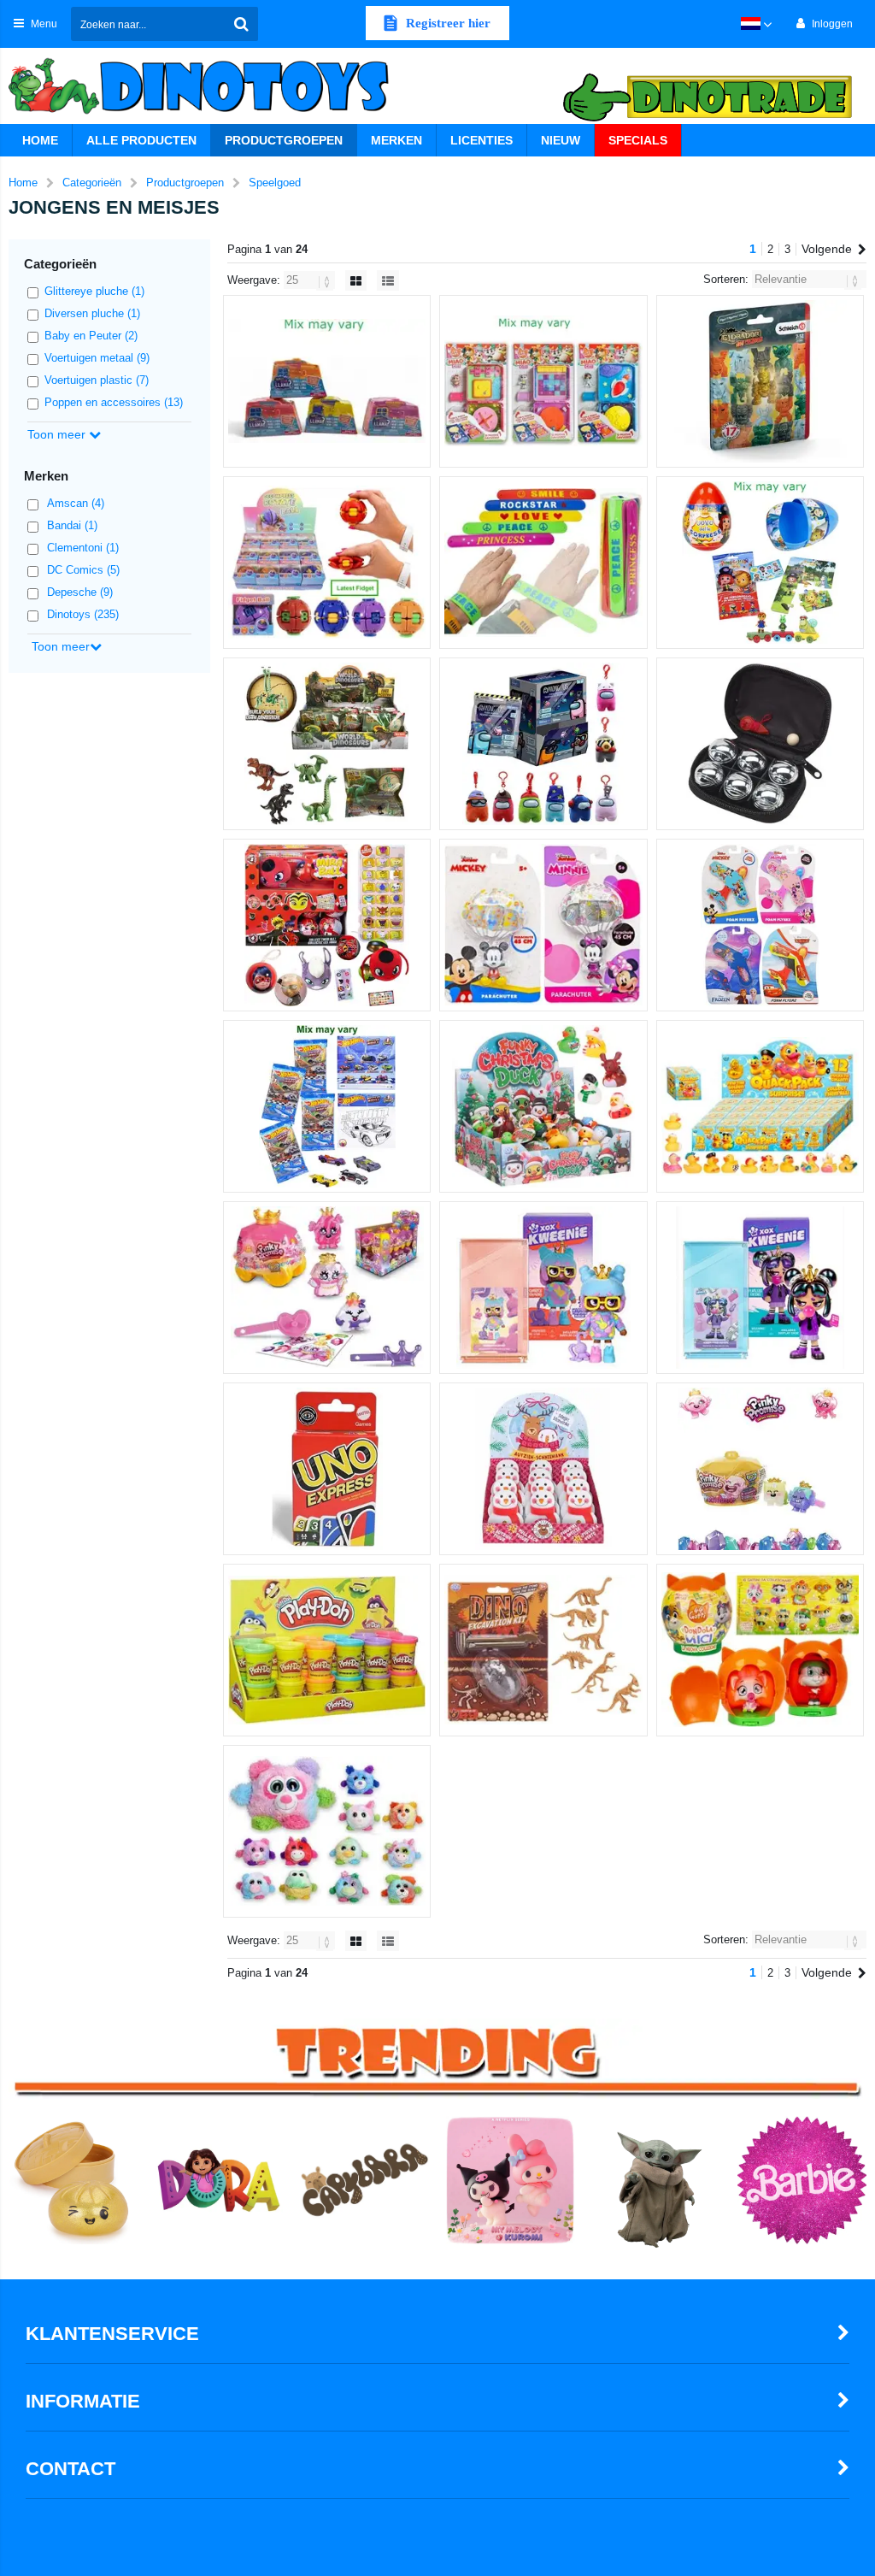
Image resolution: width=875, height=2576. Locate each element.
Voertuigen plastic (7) (97, 380)
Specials (638, 140)
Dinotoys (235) (83, 614)
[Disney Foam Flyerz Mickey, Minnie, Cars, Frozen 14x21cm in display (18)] (760, 925)
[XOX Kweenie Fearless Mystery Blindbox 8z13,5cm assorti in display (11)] (760, 1288)
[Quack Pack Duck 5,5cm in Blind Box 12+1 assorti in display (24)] (760, 1106)
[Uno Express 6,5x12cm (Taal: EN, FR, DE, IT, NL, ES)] (327, 1469)
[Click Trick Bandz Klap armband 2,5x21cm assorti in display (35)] (543, 563)
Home (40, 140)
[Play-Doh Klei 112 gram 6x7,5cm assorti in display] (327, 1650)
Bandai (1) (72, 525)
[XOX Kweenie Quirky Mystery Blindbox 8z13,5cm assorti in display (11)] (543, 1288)
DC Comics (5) (83, 570)
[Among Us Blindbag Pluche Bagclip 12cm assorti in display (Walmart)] (543, 744)
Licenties (482, 140)
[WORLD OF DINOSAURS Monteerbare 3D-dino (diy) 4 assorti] (327, 744)
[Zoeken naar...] (241, 24)
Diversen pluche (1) (92, 313)
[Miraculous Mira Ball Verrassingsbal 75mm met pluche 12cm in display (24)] (327, 925)
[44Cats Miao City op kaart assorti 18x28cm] (543, 381)
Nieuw (561, 140)
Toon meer (58, 434)
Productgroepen (284, 140)
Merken (396, 140)
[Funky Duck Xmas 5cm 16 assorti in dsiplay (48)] (543, 1106)
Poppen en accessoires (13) (114, 402)
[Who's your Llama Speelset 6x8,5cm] (327, 381)
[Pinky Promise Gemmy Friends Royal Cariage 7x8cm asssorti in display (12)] (327, 1288)
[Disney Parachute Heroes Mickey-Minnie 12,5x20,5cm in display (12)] (543, 925)
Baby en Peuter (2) (91, 336)
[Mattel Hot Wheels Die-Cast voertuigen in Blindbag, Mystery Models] (327, 1106)
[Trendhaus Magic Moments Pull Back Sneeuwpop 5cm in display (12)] (543, 1469)
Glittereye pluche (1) (94, 291)
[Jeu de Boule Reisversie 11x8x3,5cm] (760, 744)
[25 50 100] (311, 280)
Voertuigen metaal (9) (97, 358)
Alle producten (141, 140)
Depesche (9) (80, 592)
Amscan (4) (76, 503)
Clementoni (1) (83, 548)
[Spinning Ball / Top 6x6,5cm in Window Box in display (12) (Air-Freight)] (327, 563)
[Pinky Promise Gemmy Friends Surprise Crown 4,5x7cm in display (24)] (760, 1469)
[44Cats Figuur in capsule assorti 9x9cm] (760, 1650)
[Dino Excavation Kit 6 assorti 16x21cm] (543, 1650)
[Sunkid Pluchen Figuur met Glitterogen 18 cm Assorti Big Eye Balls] (327, 1831)
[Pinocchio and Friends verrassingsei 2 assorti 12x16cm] (760, 563)
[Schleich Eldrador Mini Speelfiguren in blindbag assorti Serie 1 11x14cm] (760, 381)
